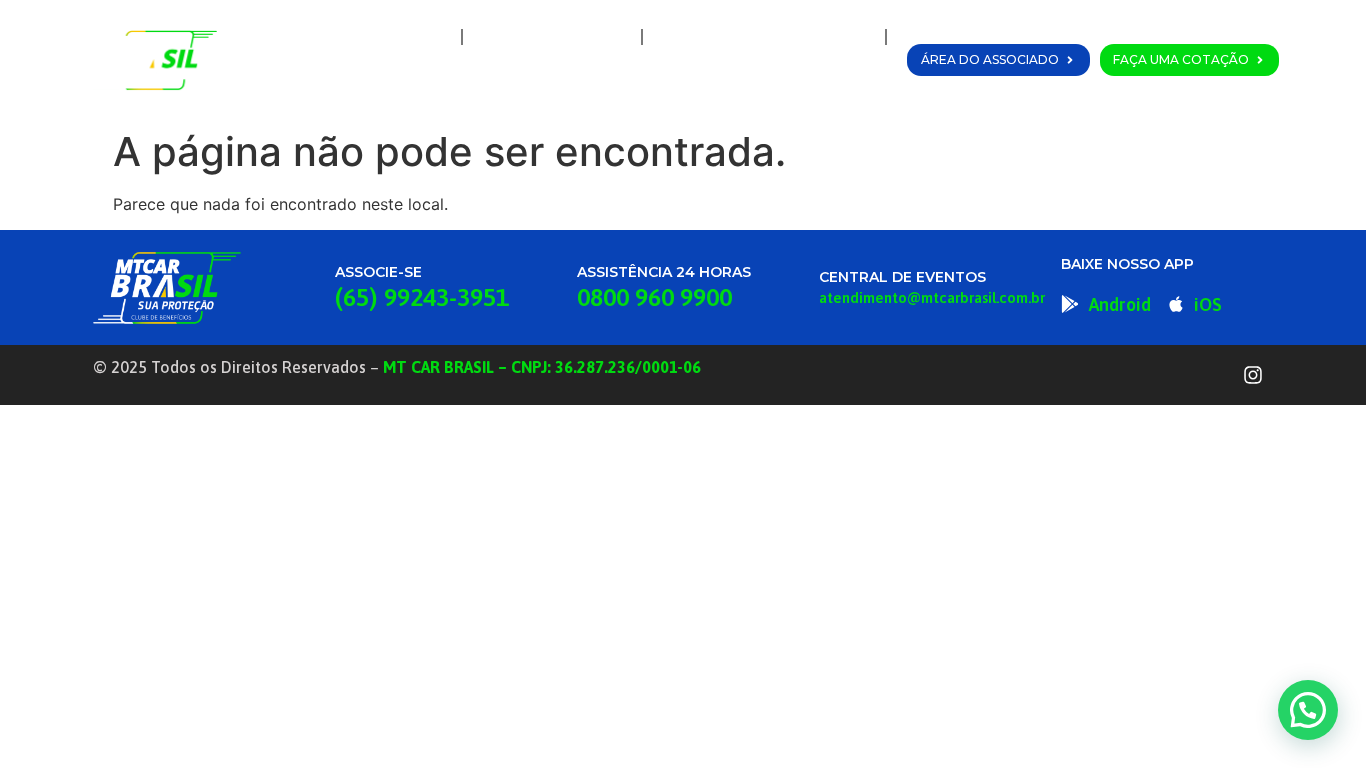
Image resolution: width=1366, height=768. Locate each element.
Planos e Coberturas (759, 37)
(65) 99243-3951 (422, 297)
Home (413, 37)
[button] (1308, 710)
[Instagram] (1253, 375)
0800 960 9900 (654, 297)
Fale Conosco (817, 83)
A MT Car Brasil (552, 37)
